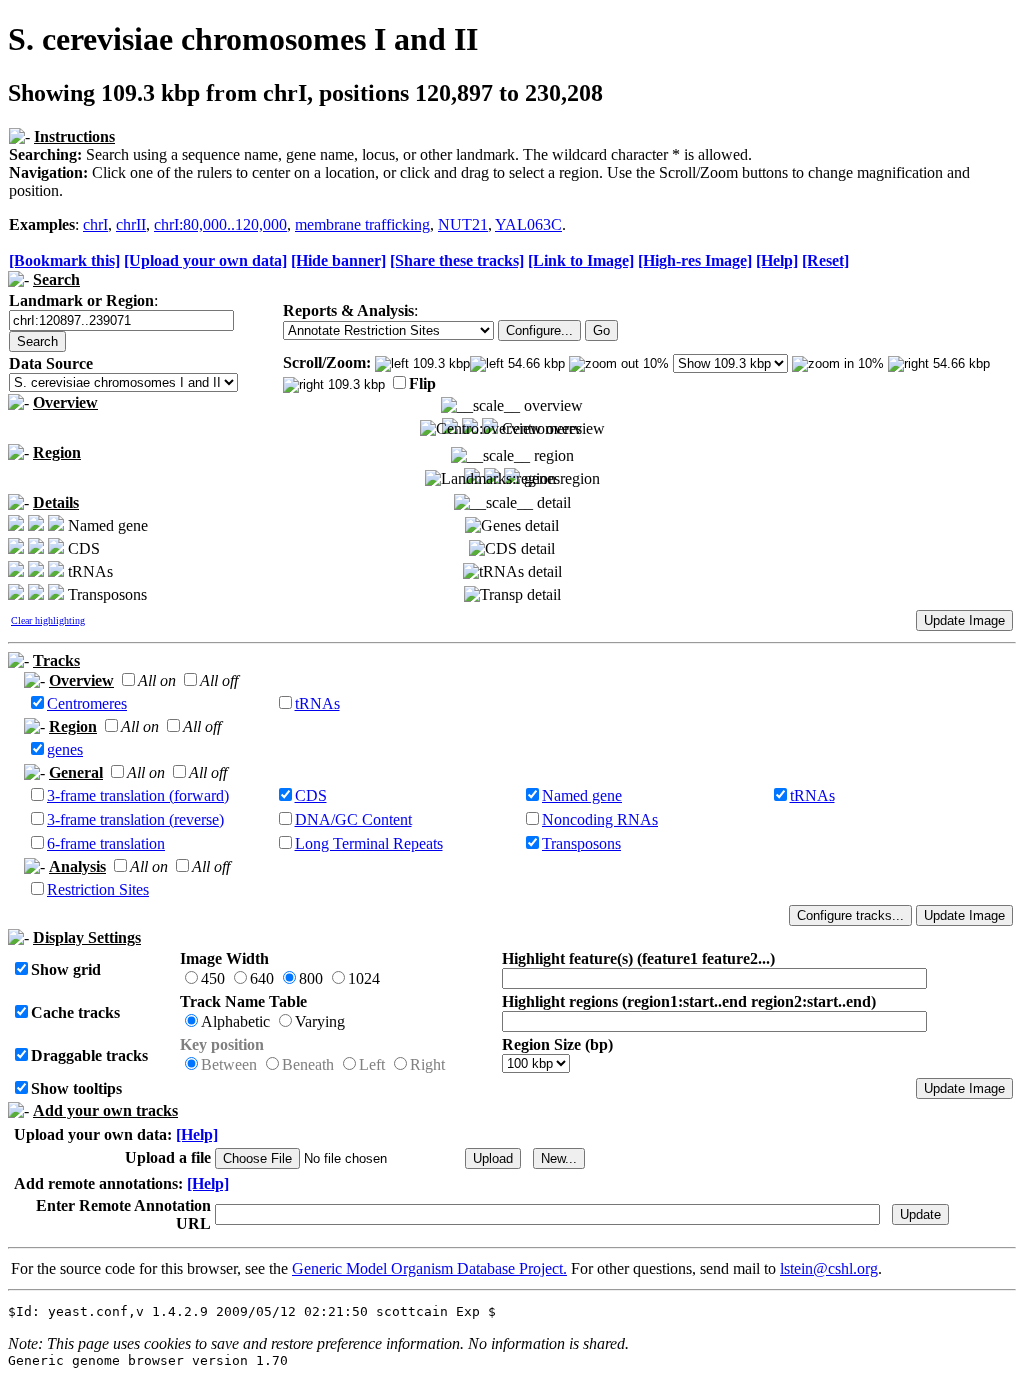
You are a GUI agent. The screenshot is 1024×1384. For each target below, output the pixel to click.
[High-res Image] (695, 260)
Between (229, 1064)
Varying (320, 1021)
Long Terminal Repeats (369, 843)
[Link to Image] (581, 260)
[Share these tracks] (457, 260)
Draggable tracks (89, 1055)
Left (372, 1064)
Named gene (582, 795)
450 (213, 978)
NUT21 (463, 224)
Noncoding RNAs (600, 819)
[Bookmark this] (64, 260)
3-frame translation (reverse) (135, 819)
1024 (364, 978)
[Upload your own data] (205, 260)
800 (311, 978)
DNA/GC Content (353, 819)
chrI (95, 224)
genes (65, 749)
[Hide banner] (338, 260)
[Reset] (825, 260)
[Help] (777, 260)
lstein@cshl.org (829, 1268)
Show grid (66, 969)
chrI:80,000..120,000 (220, 224)
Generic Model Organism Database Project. (429, 1268)
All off (219, 680)
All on (157, 680)
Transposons (581, 843)
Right (427, 1064)
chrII (131, 224)
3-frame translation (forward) (138, 795)
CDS (311, 795)
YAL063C (528, 224)
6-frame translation (106, 843)
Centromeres (87, 703)
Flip (422, 383)
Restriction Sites (98, 889)
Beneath (308, 1064)
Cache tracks (75, 1012)
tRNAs (317, 703)
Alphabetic (235, 1021)
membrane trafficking (362, 224)
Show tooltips (76, 1088)
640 (262, 978)
